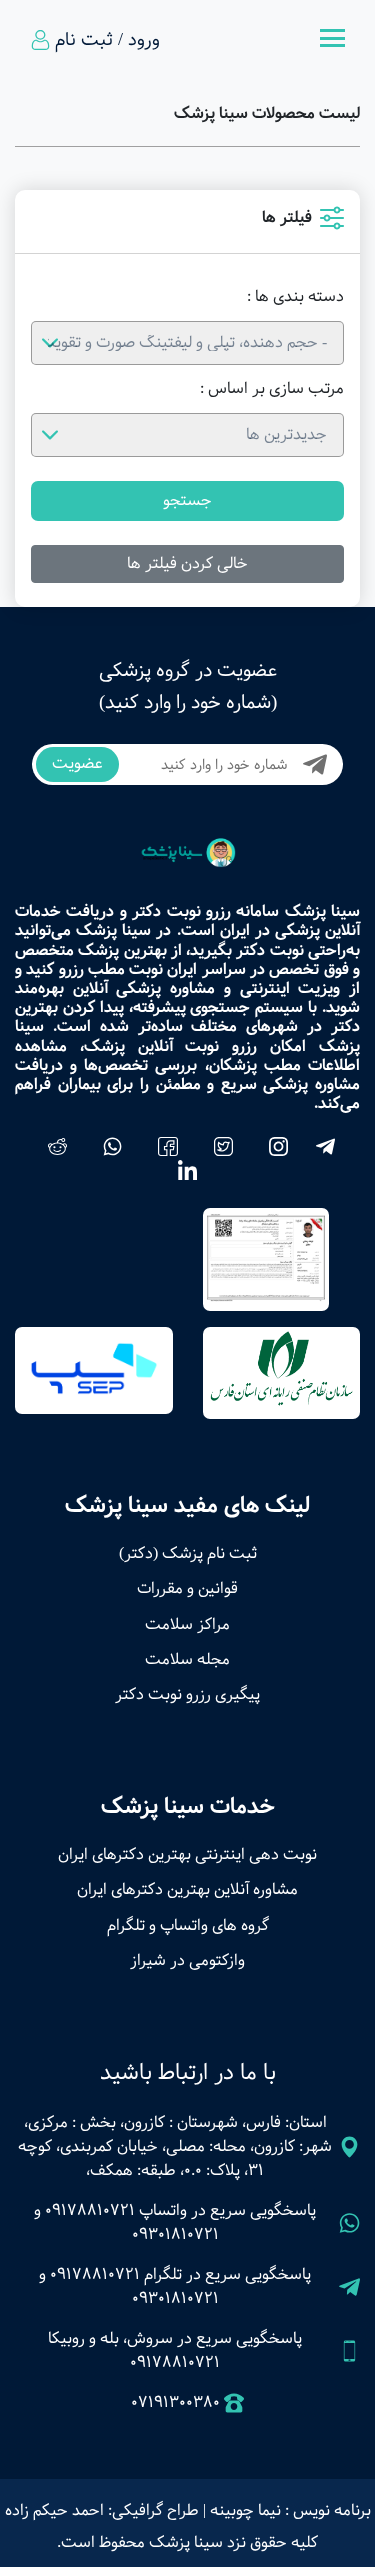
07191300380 (175, 2403)
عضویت (77, 763)
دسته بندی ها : (295, 297)
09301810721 (175, 2234)
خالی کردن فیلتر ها (187, 563)
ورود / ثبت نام (107, 40)
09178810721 (90, 2210)
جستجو (187, 500)
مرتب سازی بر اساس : (272, 389)
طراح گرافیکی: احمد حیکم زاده (102, 2510)
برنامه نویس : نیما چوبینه (290, 2510)
